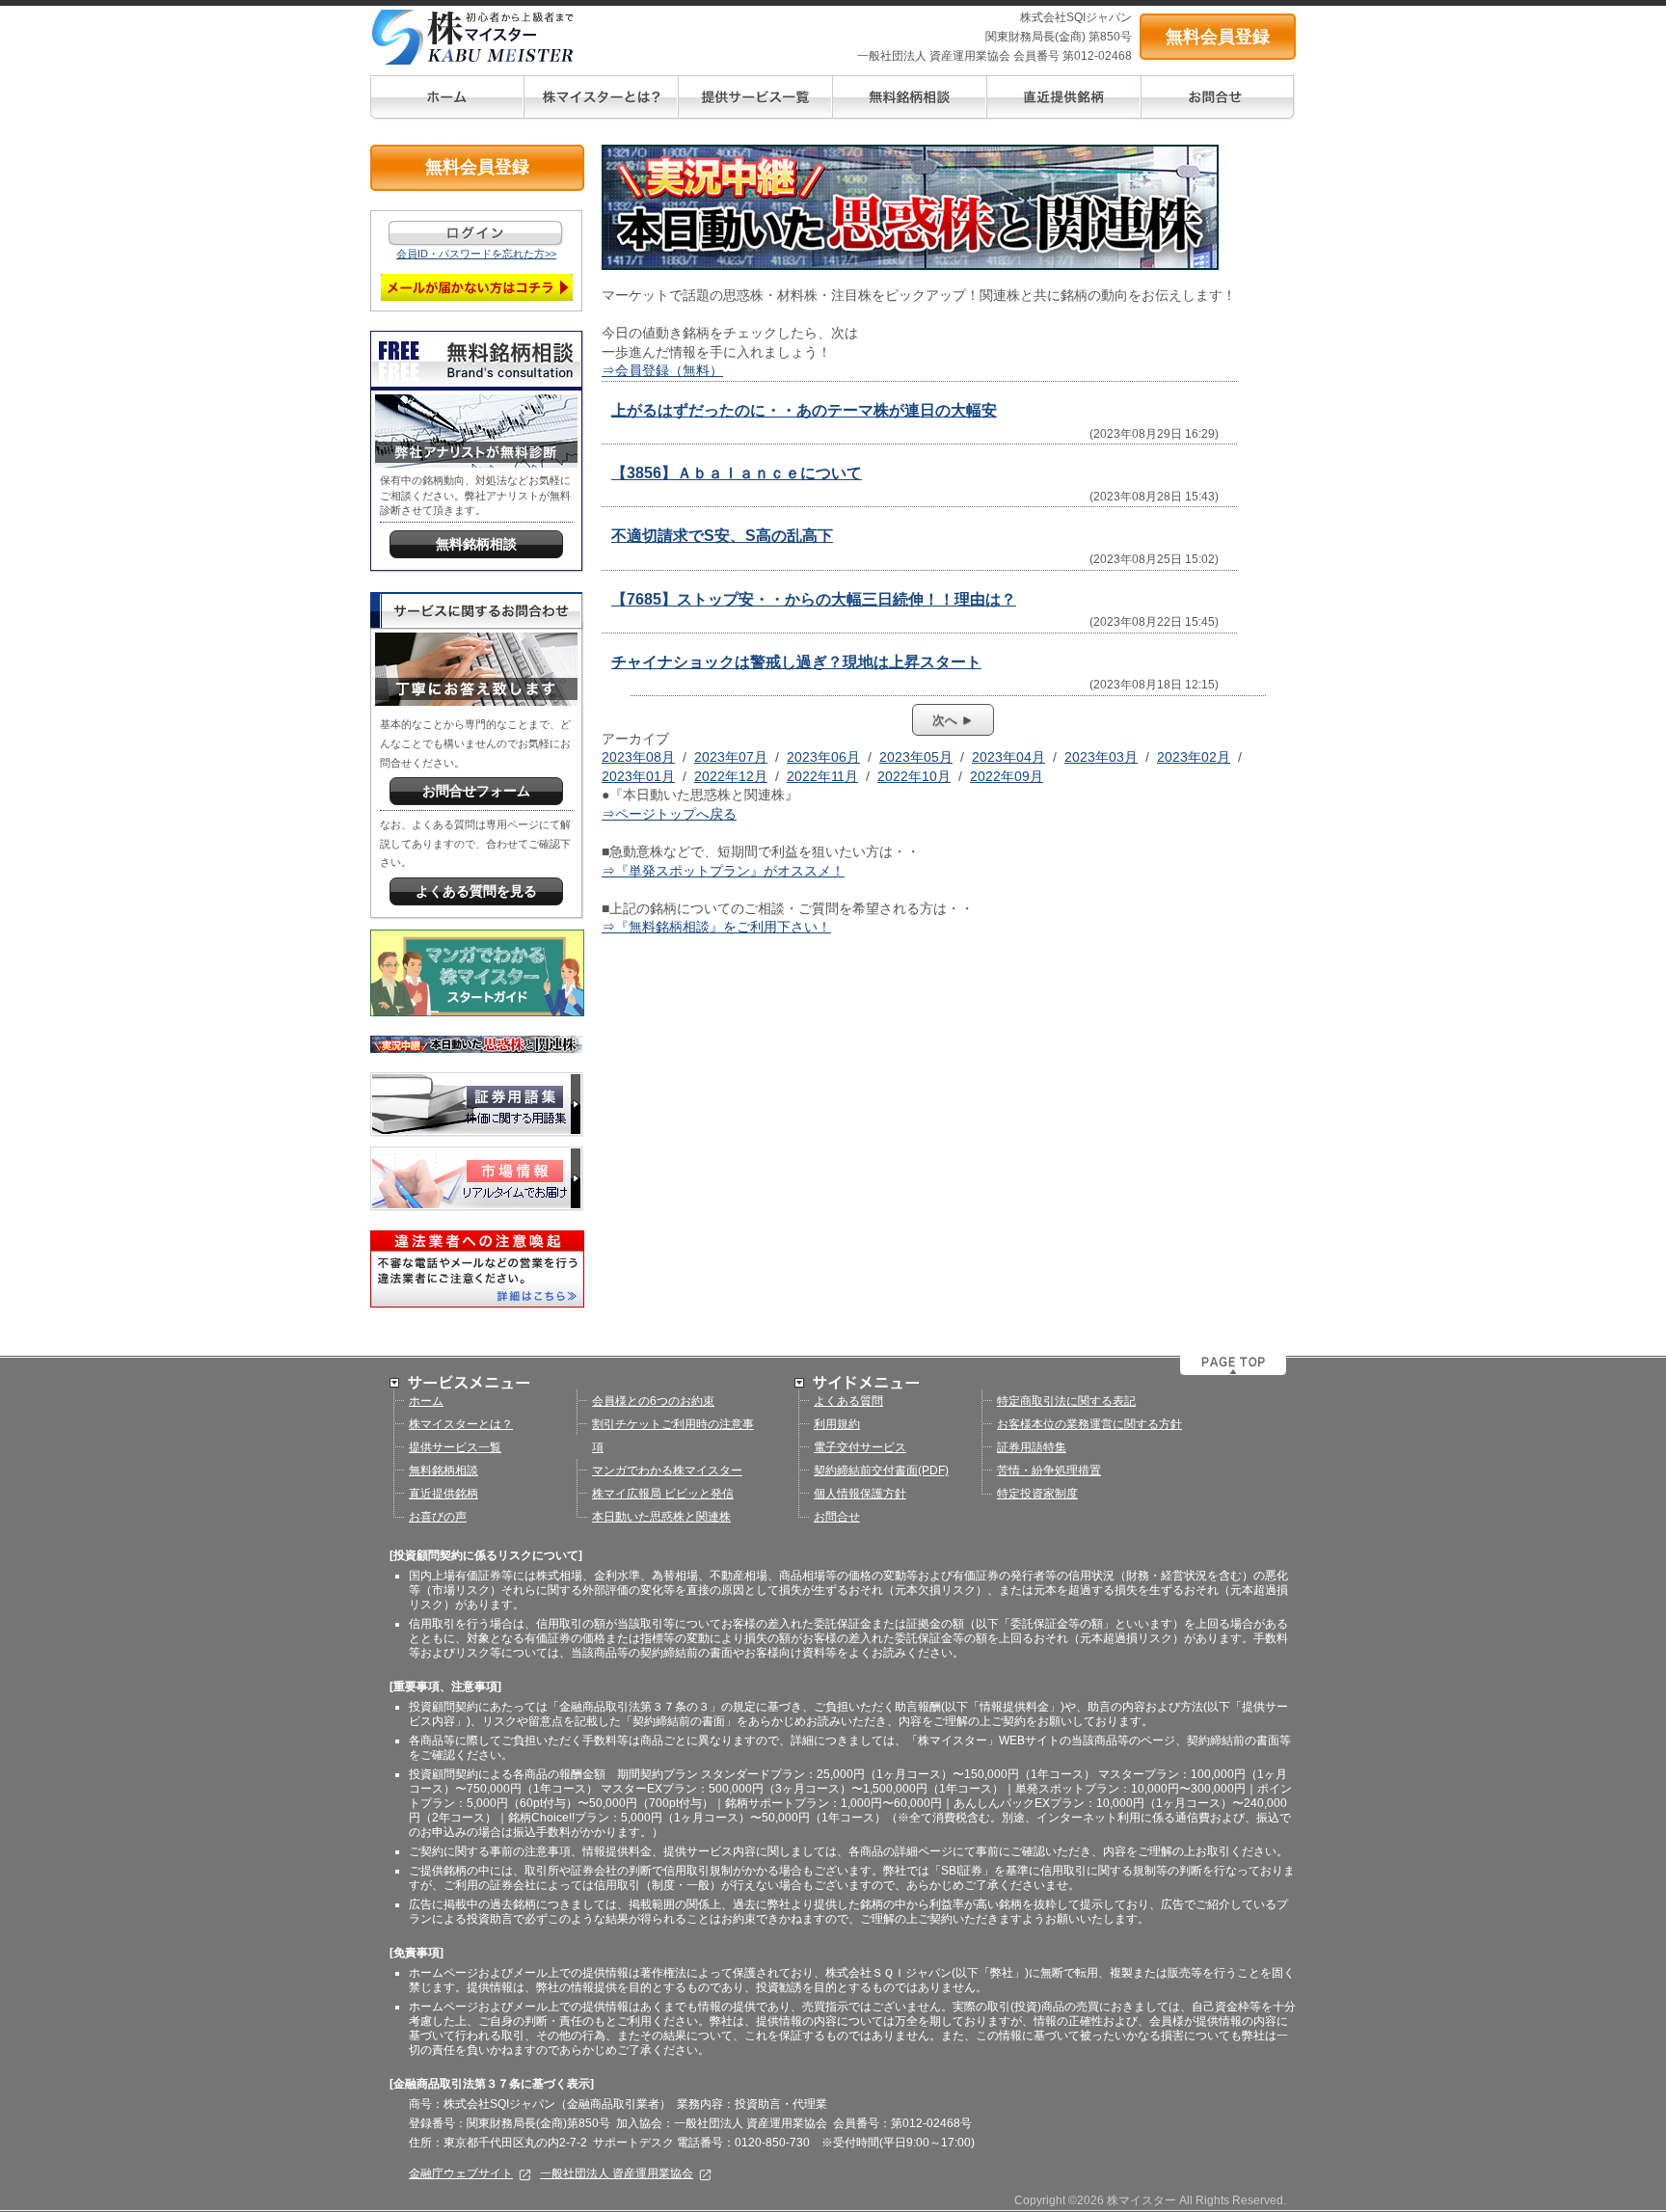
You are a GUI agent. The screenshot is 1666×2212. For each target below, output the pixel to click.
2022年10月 (914, 776)
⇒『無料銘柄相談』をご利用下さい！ (716, 927)
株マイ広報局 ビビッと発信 (663, 1494)
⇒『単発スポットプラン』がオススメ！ (723, 871)
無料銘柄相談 (443, 1470)
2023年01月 (638, 776)
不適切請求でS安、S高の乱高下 (722, 536)
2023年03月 (1101, 757)
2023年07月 (731, 757)
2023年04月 (1008, 757)
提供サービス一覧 (455, 1447)
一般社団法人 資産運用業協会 (617, 2173)
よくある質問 (848, 1401)
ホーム (426, 1401)
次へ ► (953, 720)
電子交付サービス (860, 1447)
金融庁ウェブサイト (461, 2173)
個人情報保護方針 (860, 1494)
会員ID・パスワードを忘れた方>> (476, 254)
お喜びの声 (438, 1517)
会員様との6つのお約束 (653, 1401)
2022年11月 (822, 776)
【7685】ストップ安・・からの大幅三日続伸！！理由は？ (814, 599)
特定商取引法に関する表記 (1066, 1401)
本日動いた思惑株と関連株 (661, 1517)
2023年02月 (1194, 757)
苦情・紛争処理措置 (1049, 1470)
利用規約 (837, 1424)
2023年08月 (638, 757)
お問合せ (837, 1517)
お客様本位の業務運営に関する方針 (1089, 1424)
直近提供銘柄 (443, 1494)
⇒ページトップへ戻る (669, 814)
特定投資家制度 (1037, 1494)
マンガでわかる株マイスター (667, 1470)
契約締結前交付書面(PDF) (881, 1470)
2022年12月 (731, 776)
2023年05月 (916, 757)
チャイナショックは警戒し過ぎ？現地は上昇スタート (796, 662)
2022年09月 (1007, 776)
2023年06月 (823, 757)
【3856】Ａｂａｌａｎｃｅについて (737, 473)
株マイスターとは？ (461, 1424)
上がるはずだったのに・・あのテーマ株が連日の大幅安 (804, 410)
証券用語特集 (1032, 1447)
